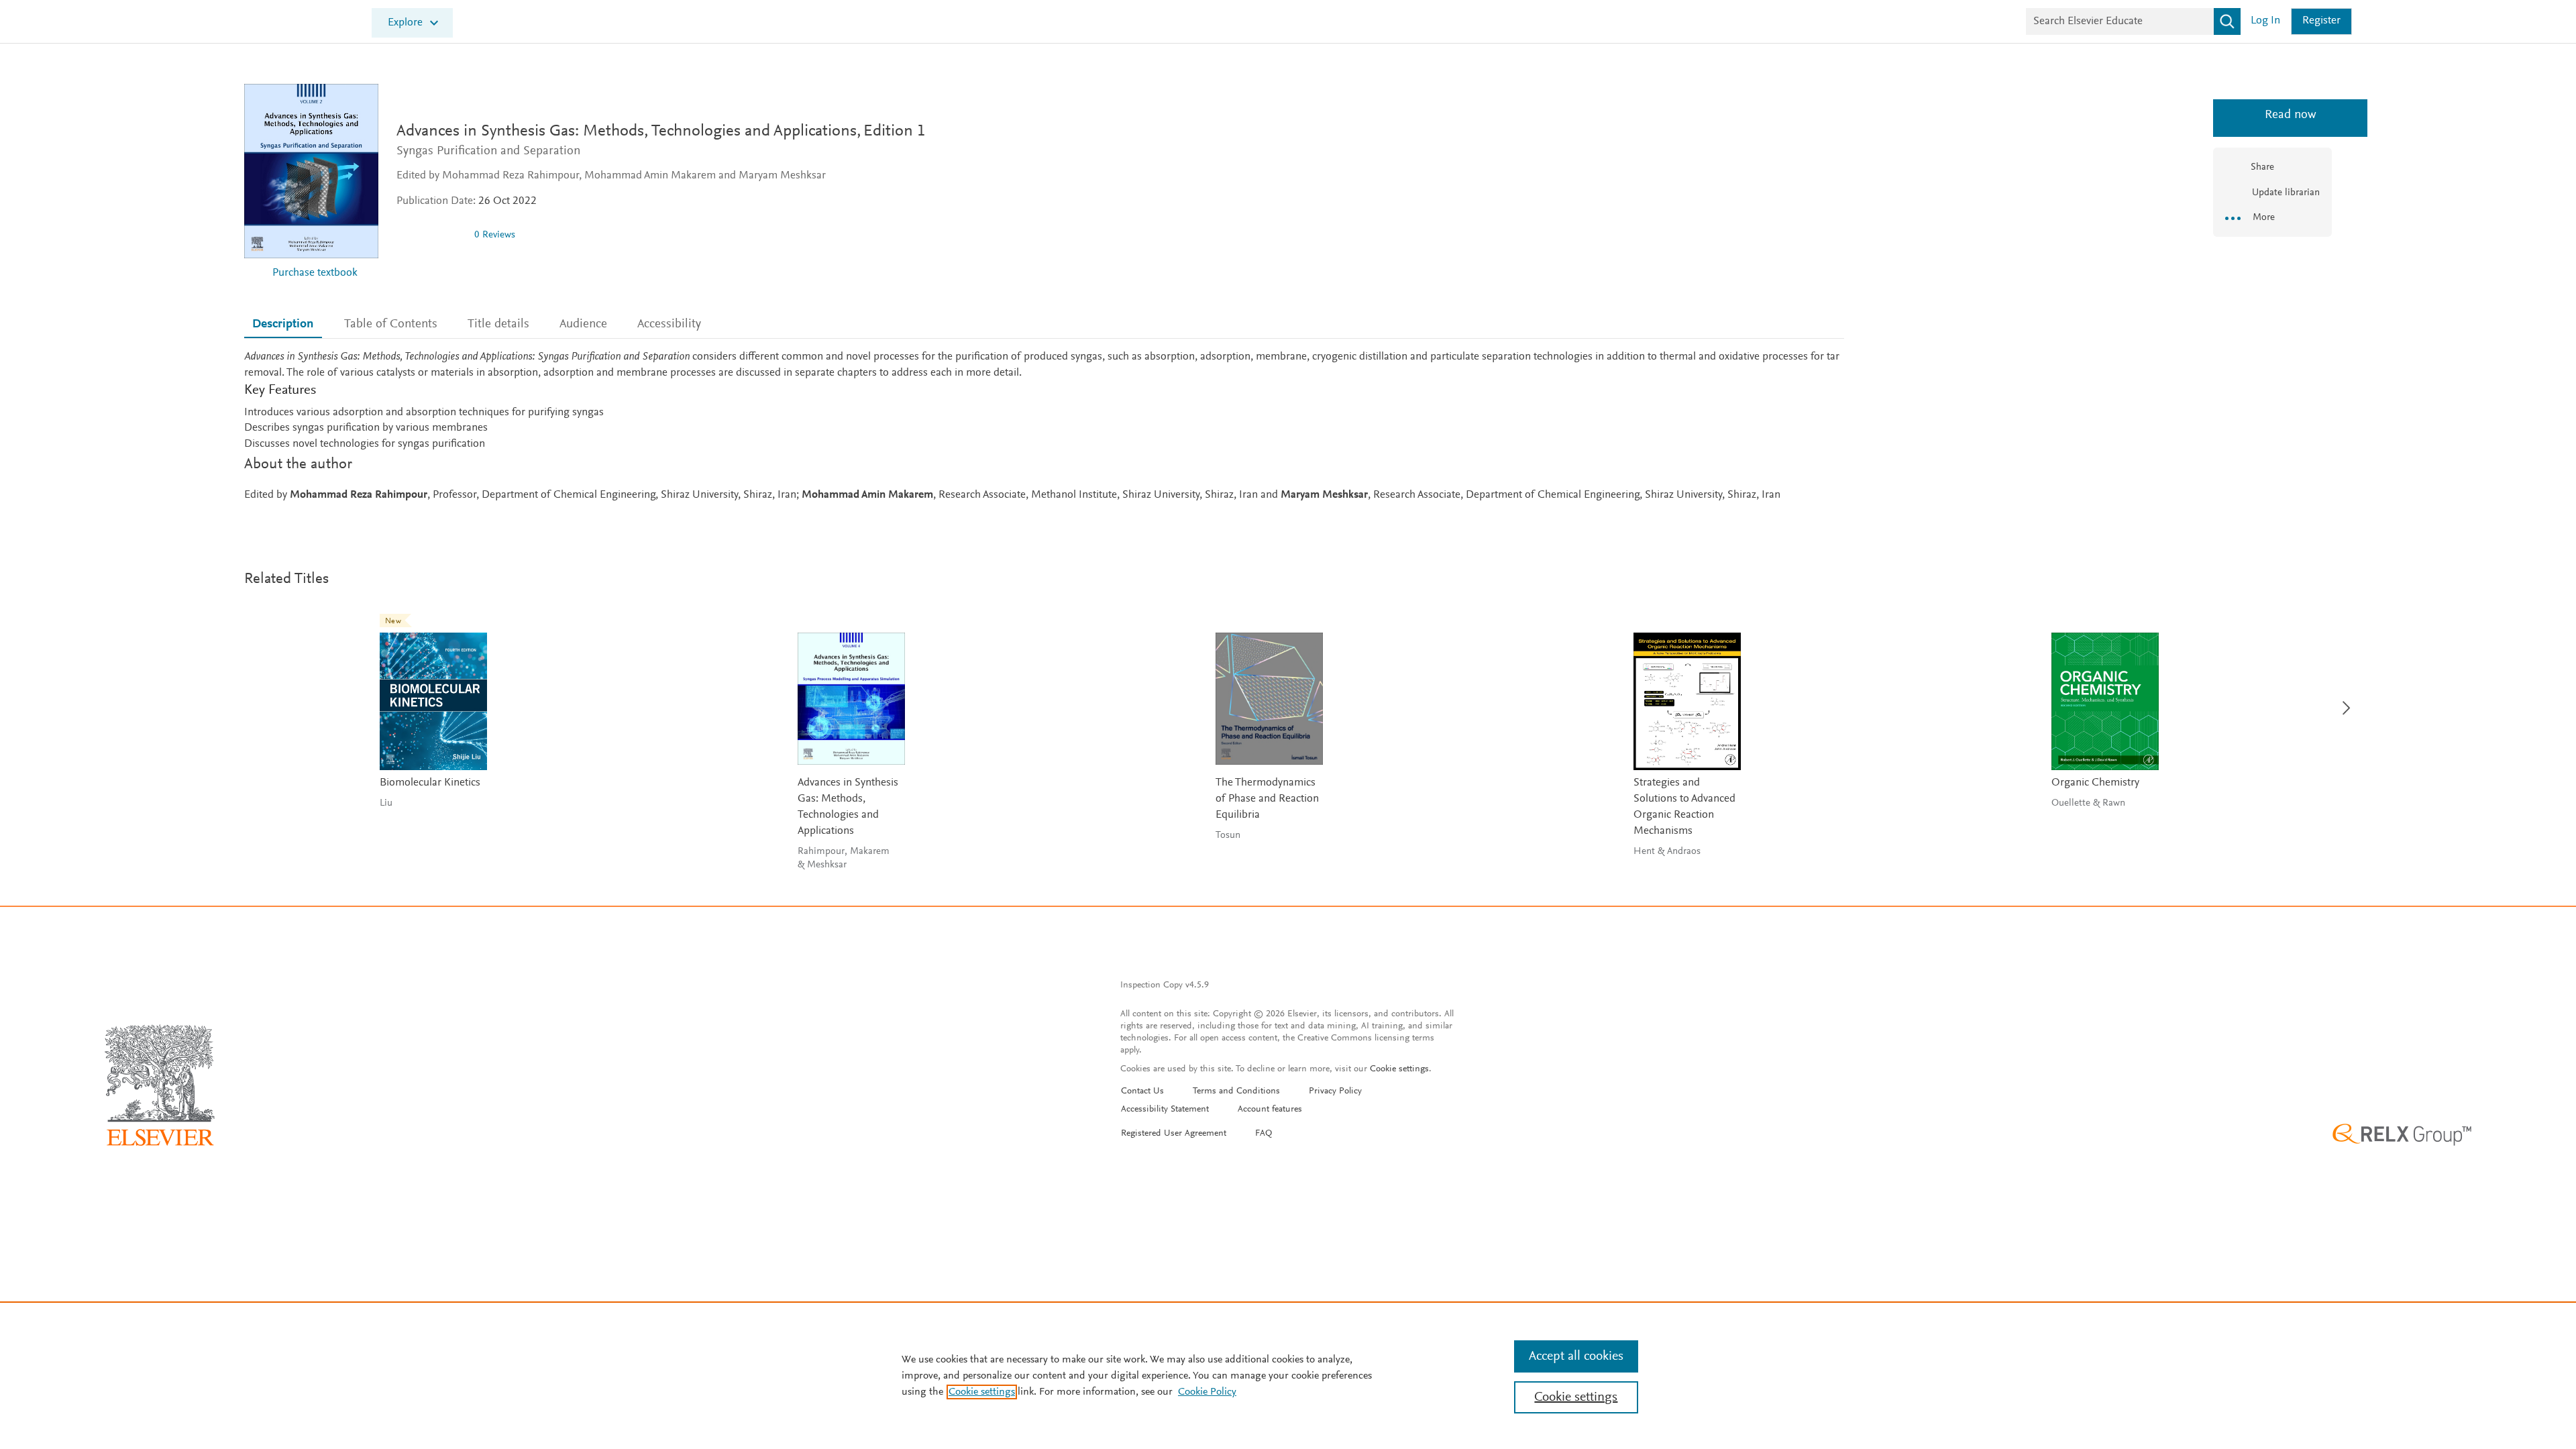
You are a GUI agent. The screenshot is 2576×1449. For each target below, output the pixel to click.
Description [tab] (283, 324)
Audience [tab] (583, 324)
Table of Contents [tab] (391, 324)
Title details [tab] (498, 324)
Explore (405, 23)
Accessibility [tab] (669, 324)
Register (2321, 21)
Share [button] (2262, 167)
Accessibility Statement (1165, 1110)
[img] (430, 235)
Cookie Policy (1207, 1392)
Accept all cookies (1576, 1356)
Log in (2265, 21)
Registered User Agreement (1174, 1134)
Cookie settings (1399, 1069)
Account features (1270, 1110)
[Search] (2227, 21)
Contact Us (1142, 1091)
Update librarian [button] (2285, 193)
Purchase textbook (315, 273)
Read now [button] (2272, 115)
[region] (1288, 1375)
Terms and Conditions (1236, 1091)
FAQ (1264, 1134)
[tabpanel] (1044, 427)
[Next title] (2343, 700)
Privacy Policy (1335, 1091)
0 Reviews (495, 235)
